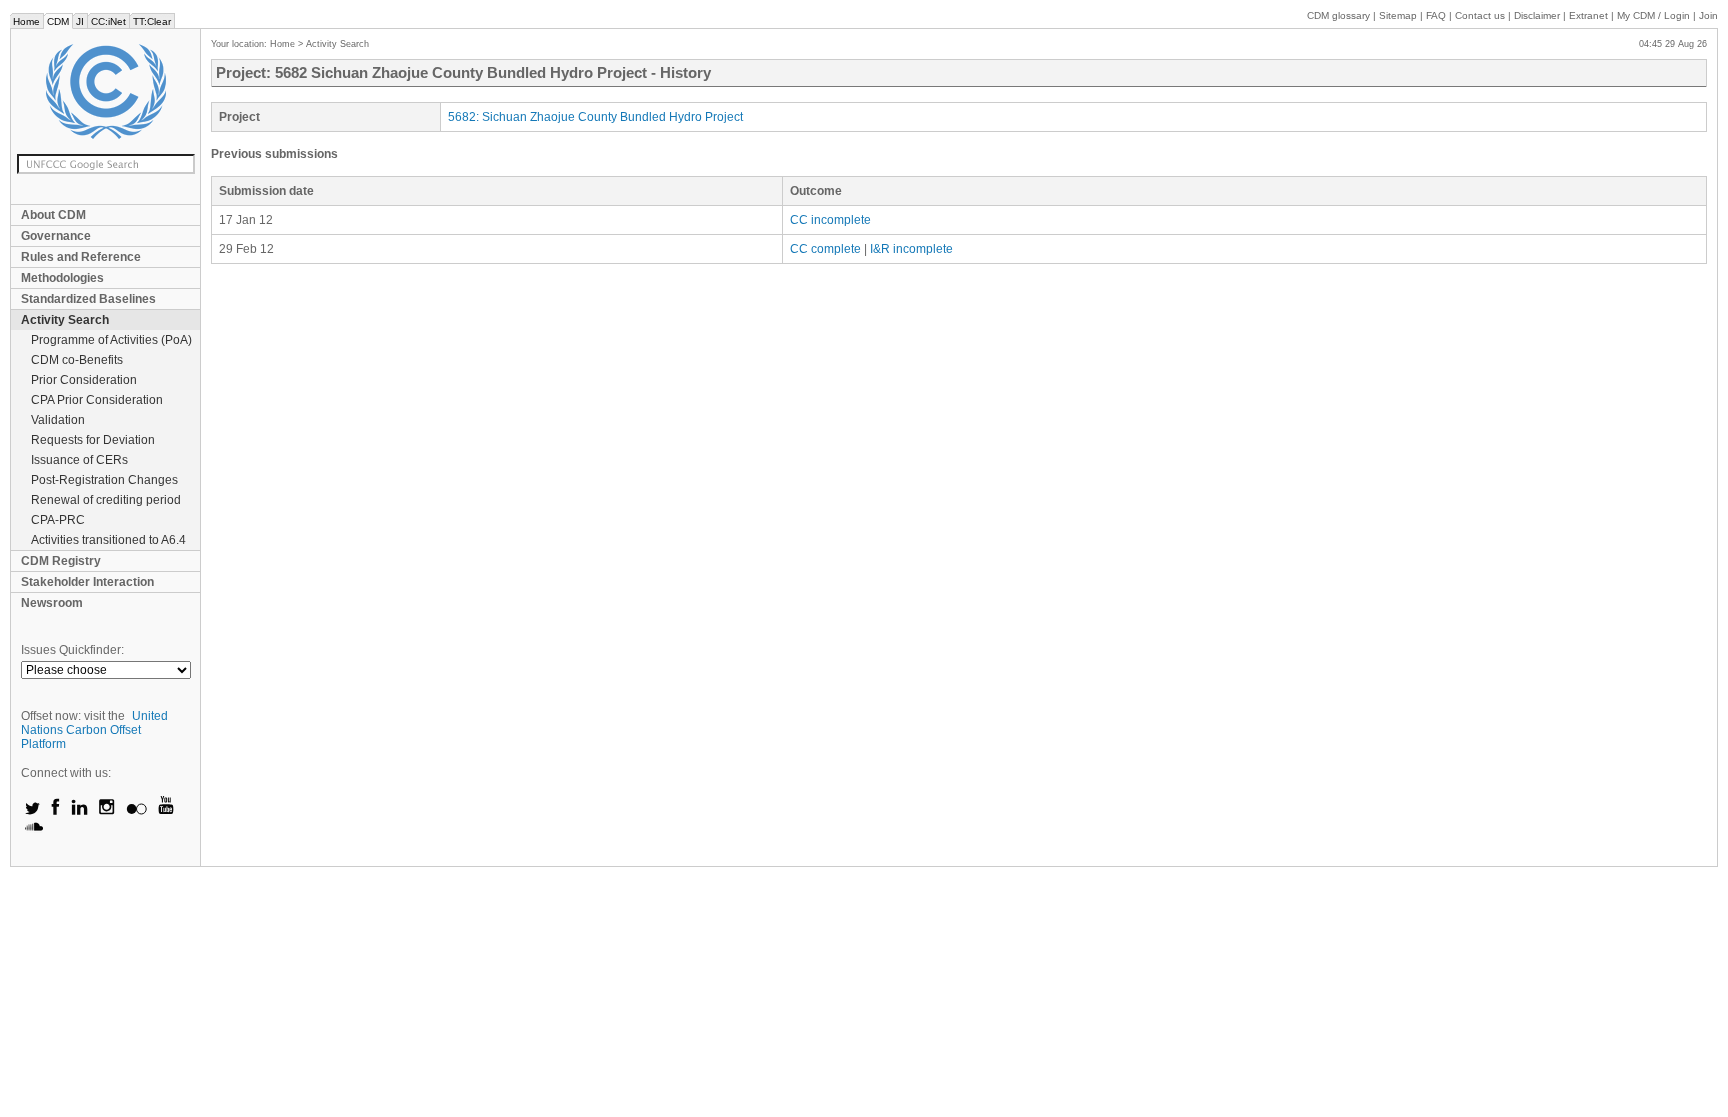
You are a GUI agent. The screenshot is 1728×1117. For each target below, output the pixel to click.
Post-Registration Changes (104, 480)
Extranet (1588, 15)
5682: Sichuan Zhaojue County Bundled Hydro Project (595, 117)
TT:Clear (152, 21)
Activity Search (65, 320)
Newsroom (52, 603)
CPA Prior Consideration (97, 400)
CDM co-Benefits (77, 360)
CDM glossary (1338, 15)
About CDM (53, 215)
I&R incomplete (911, 249)
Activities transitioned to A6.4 (108, 540)
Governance (56, 236)
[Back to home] (105, 91)
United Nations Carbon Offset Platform (94, 730)
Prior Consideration (84, 380)
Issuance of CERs (79, 460)
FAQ (1436, 15)
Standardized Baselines (88, 299)
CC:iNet (108, 21)
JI (80, 21)
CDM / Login (1655, 15)
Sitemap (1398, 15)
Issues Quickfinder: (72, 650)
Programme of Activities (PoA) (111, 340)
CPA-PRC (58, 520)
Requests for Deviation (93, 440)
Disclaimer (1537, 15)
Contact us (1480, 15)
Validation (58, 420)
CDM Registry (61, 561)
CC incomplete (830, 220)
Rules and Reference (81, 257)
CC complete (825, 249)
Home (26, 21)
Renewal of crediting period (106, 500)
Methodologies (62, 278)
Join (1708, 15)
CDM (58, 21)
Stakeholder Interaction (87, 582)
